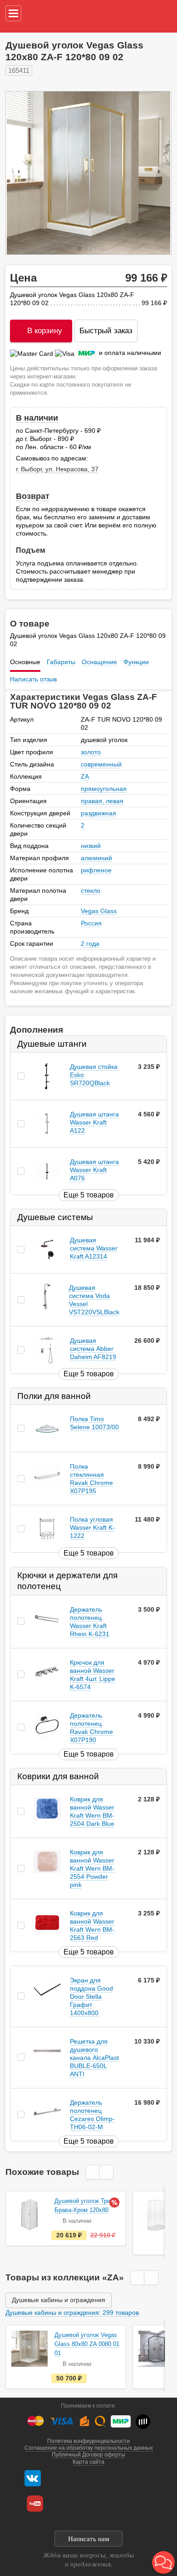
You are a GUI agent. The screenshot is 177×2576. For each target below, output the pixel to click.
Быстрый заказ (106, 331)
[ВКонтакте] (33, 2478)
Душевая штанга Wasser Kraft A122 (94, 1122)
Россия (91, 923)
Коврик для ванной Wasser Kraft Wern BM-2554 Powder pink (92, 1868)
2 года (90, 943)
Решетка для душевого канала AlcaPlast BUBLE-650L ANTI (94, 2058)
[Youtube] (35, 2504)
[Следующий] (155, 173)
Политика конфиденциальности (88, 2441)
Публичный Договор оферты (88, 2455)
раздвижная (98, 813)
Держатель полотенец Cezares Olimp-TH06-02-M (92, 2115)
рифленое (96, 870)
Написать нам (89, 2539)
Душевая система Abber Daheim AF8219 (93, 1349)
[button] (163, 2562)
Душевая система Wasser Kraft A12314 (94, 1248)
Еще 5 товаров (89, 1195)
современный (101, 764)
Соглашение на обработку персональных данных (89, 2448)
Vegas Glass (99, 911)
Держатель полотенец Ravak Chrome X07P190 (91, 1728)
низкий (91, 846)
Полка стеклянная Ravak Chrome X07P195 (91, 1479)
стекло (91, 891)
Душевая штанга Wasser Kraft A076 (94, 1170)
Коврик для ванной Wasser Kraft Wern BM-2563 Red (92, 1925)
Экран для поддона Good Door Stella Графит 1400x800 (91, 1997)
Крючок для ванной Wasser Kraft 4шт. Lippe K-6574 (93, 1675)
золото (91, 752)
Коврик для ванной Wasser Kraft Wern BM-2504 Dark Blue (92, 1811)
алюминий (96, 858)
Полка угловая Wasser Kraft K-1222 (92, 1528)
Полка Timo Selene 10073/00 (94, 1423)
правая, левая (102, 801)
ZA (85, 776)
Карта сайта (88, 2462)
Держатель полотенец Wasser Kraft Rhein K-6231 (90, 1622)
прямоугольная (104, 789)
